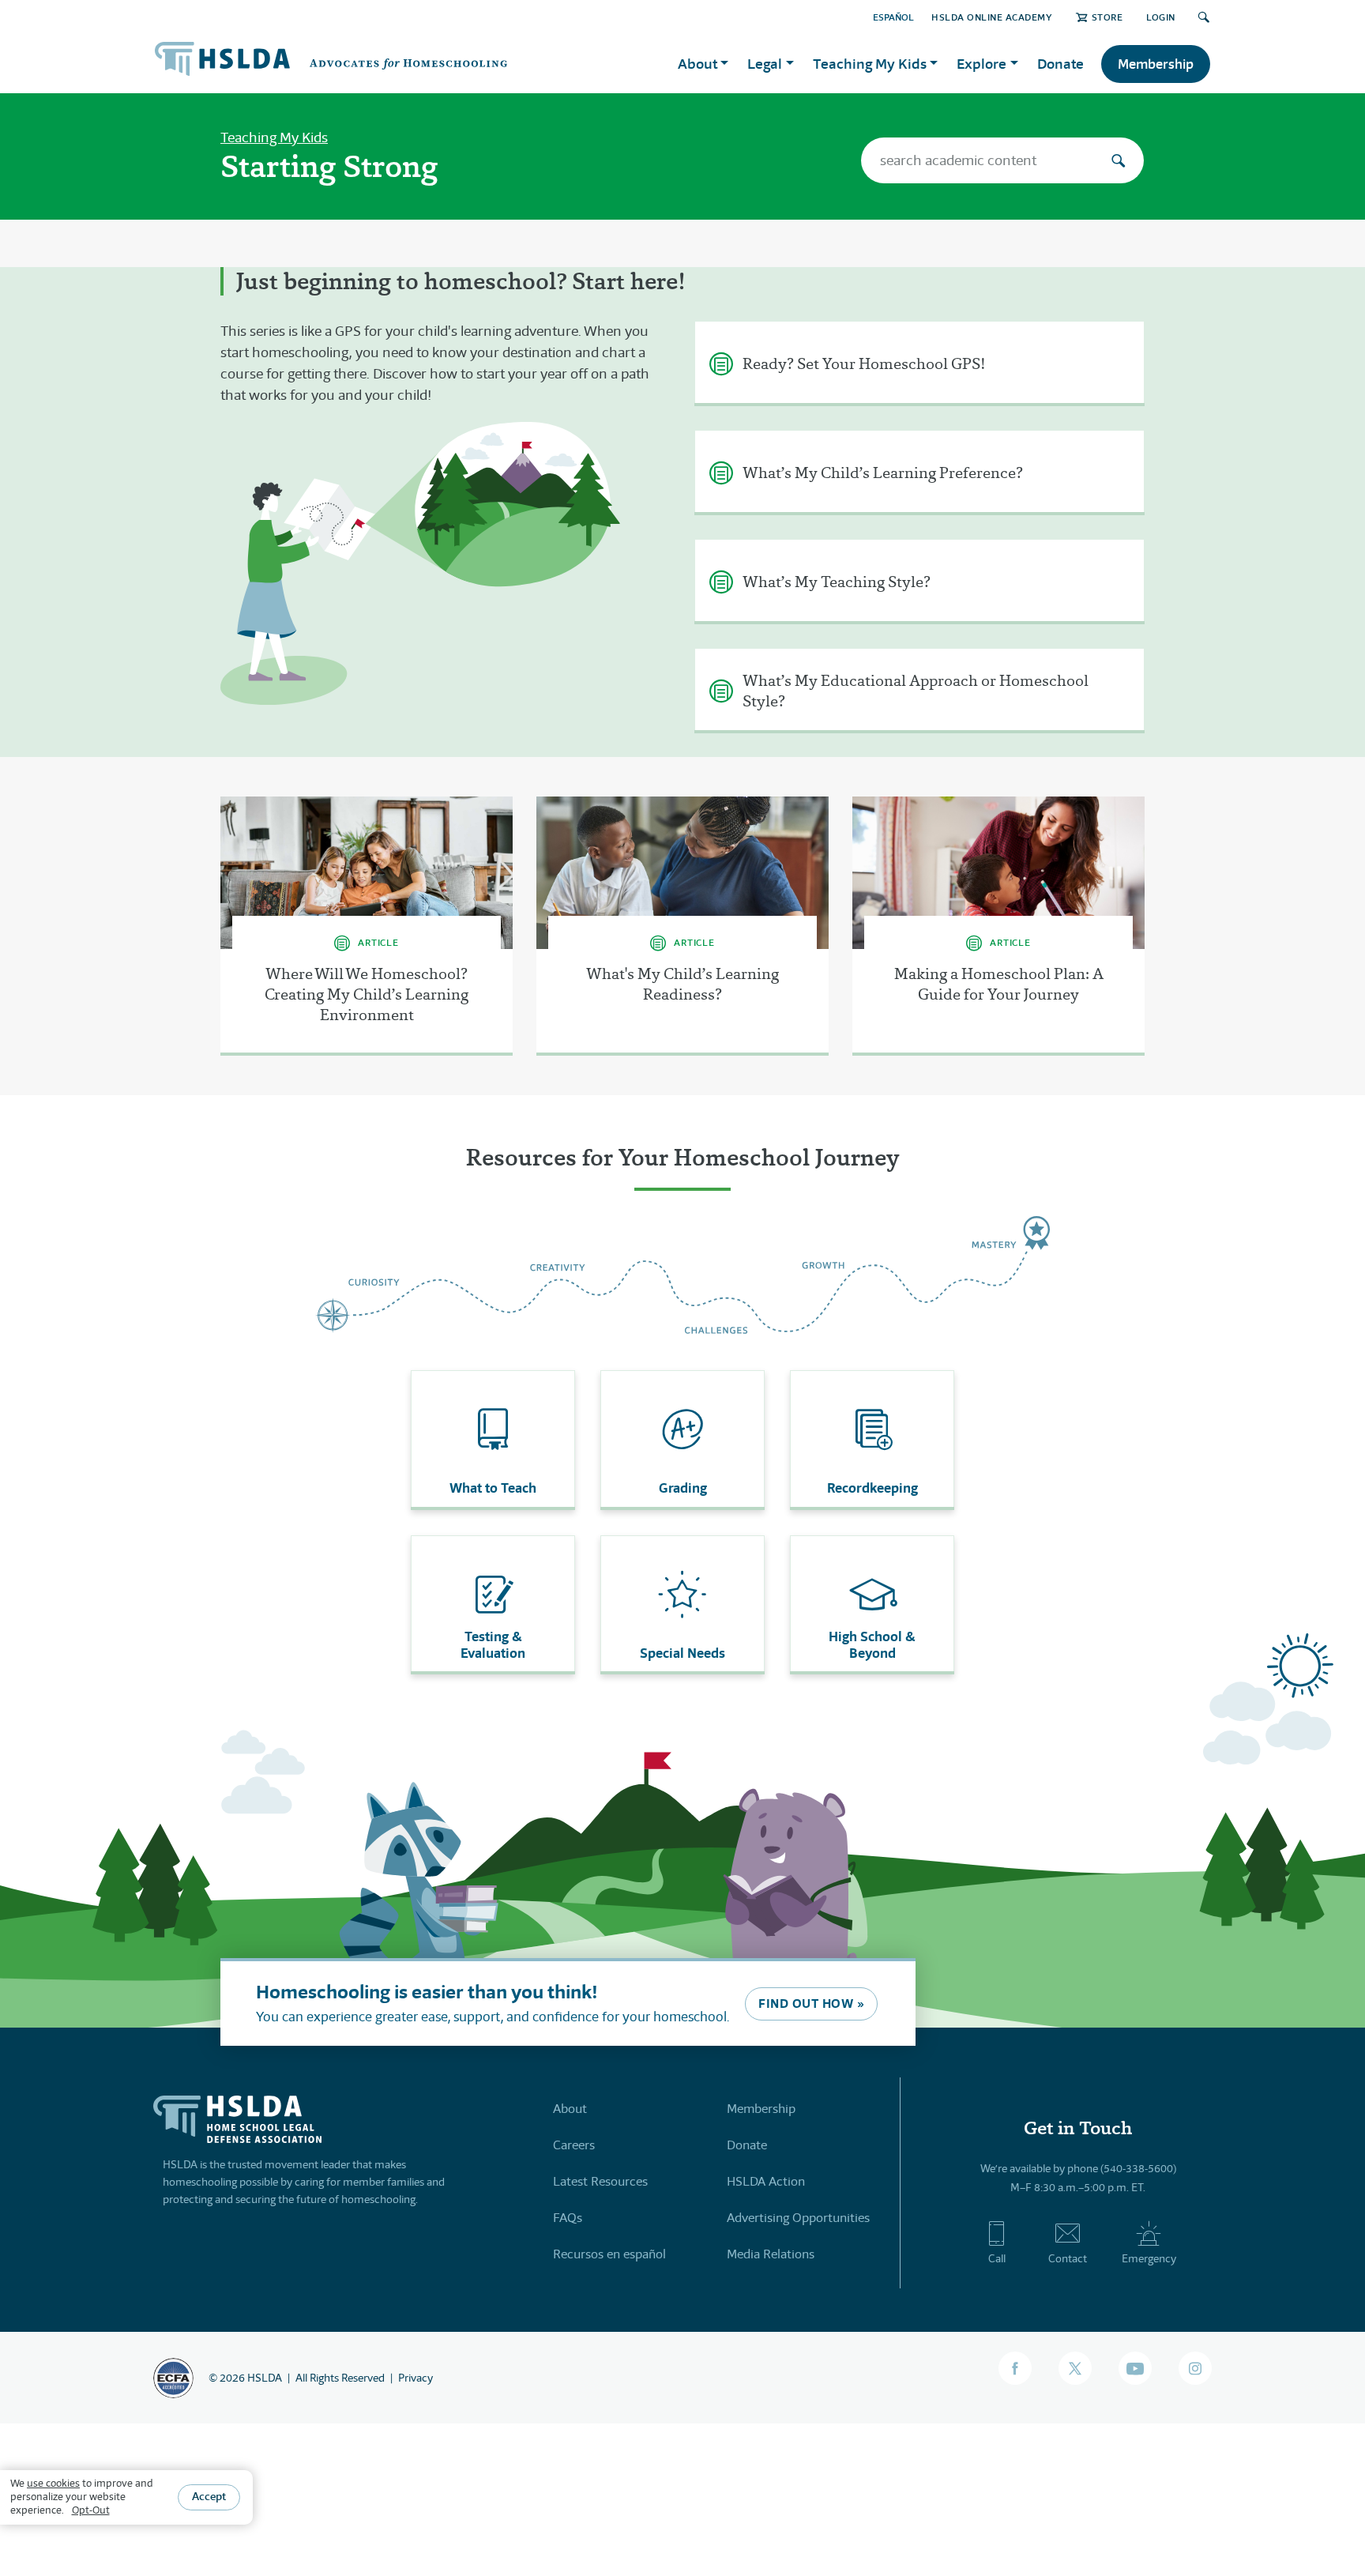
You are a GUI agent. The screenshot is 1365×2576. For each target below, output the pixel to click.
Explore (981, 64)
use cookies (53, 2483)
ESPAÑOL (893, 17)
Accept (209, 2497)
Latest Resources (600, 2181)
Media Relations (771, 2254)
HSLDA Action (766, 2181)
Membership (1156, 64)
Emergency (1149, 2258)
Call (997, 2258)
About (570, 2109)
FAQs (568, 2218)
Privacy (416, 2378)
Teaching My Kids (274, 137)
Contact (1068, 2258)
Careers (574, 2145)
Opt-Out (91, 2510)
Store (1107, 17)
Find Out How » (811, 2004)
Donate (1060, 64)
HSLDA (265, 2378)
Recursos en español (609, 2254)
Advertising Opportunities (798, 2218)
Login (1161, 17)
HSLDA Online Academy (992, 17)
